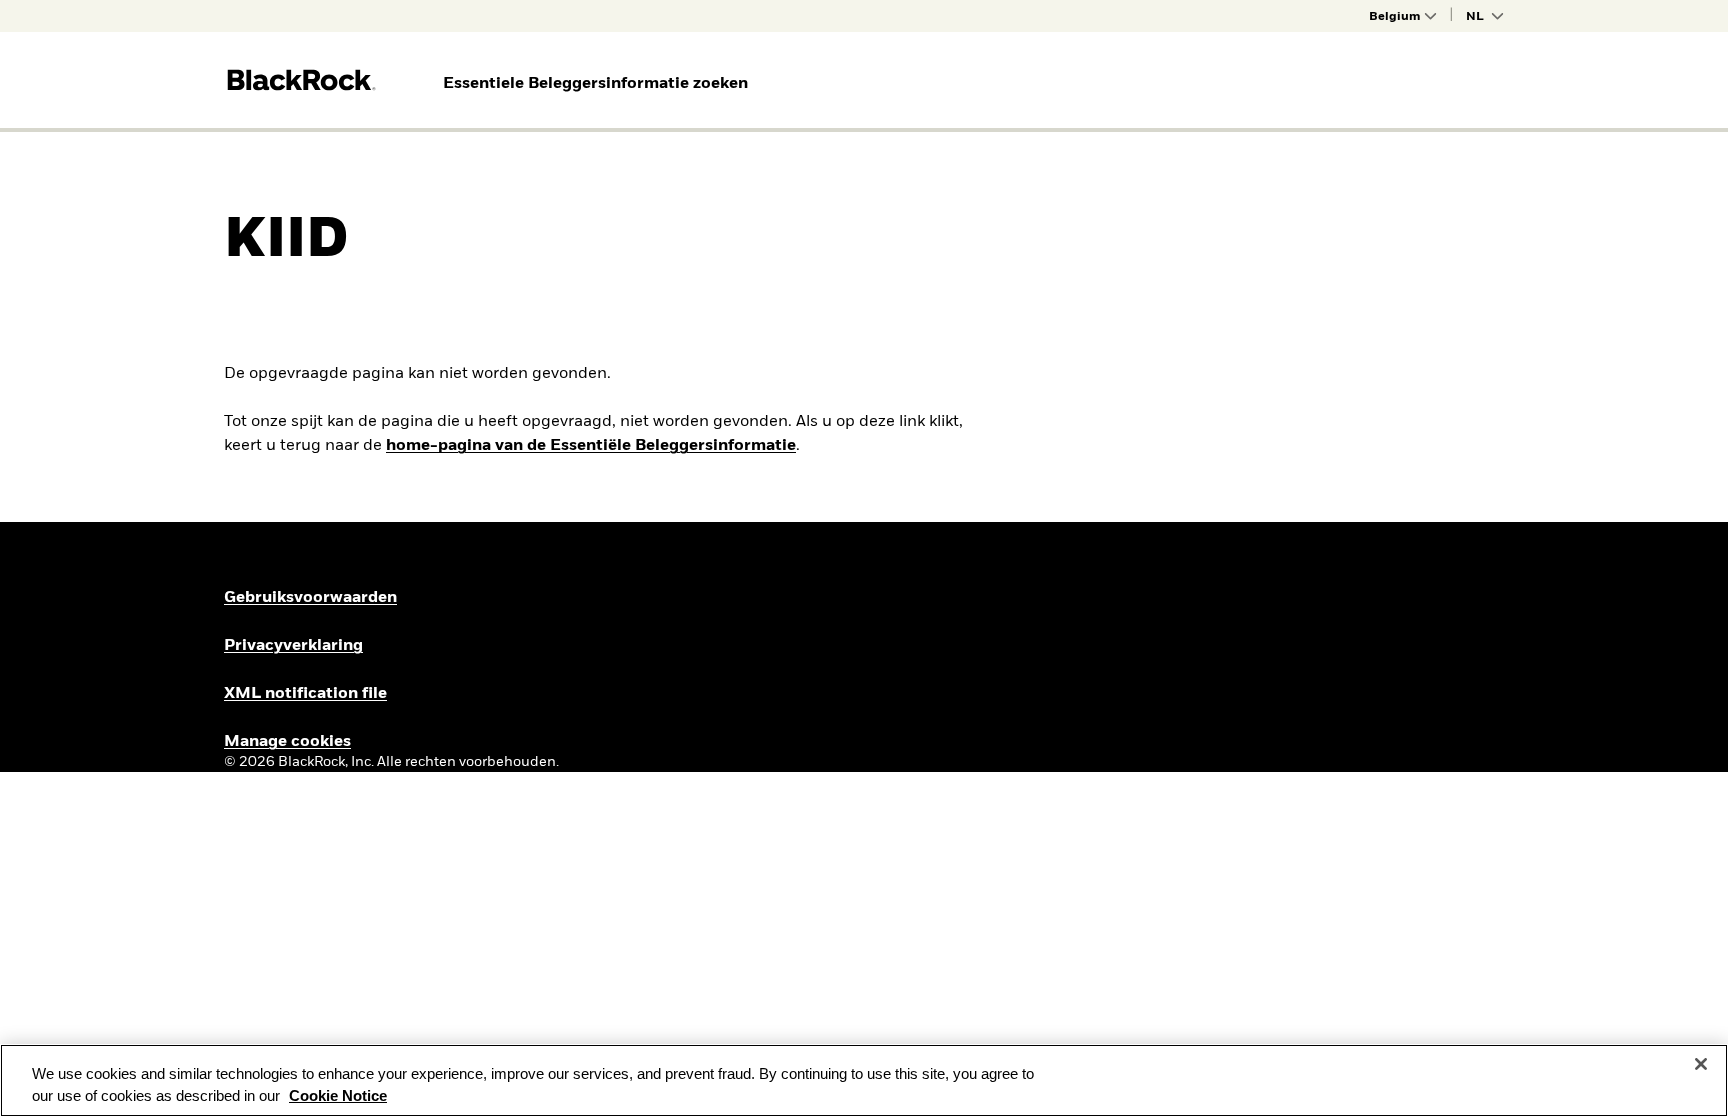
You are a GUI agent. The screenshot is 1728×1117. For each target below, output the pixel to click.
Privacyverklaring (293, 646)
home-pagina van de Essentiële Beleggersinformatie (591, 446)
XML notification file (305, 694)
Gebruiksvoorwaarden (310, 598)
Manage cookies (287, 742)
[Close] (1701, 1064)
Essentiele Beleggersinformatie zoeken (595, 84)
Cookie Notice (338, 1096)
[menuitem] (595, 84)
